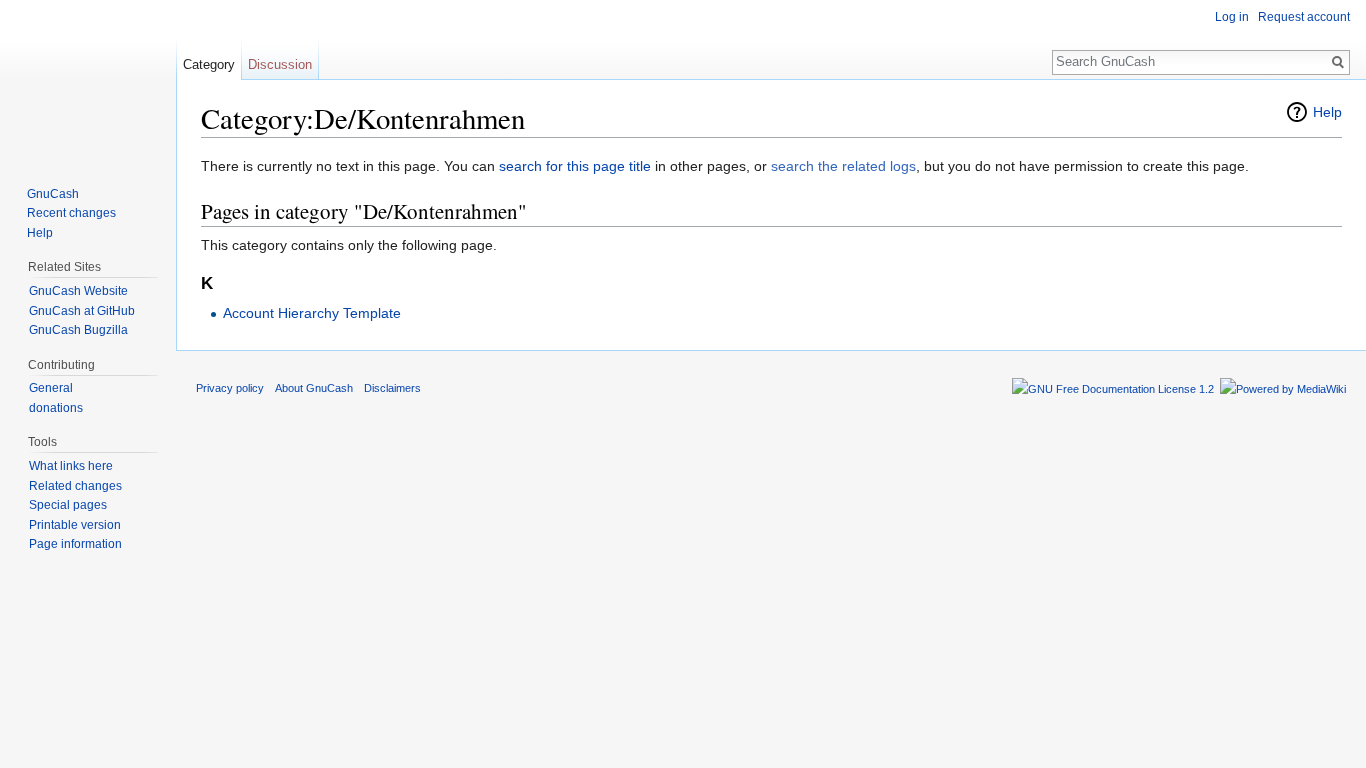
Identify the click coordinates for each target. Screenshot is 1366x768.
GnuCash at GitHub (82, 311)
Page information (75, 544)
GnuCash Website (78, 291)
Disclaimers (392, 388)
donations (56, 408)
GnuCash (53, 194)
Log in (1232, 17)
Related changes (75, 486)
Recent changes (71, 213)
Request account (1304, 17)
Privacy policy (230, 388)
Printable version (75, 525)
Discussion (280, 64)
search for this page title (575, 166)
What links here (71, 466)
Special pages (68, 505)
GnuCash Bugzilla (78, 330)
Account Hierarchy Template (312, 313)
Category (209, 64)
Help (1327, 112)
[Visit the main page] (88, 80)
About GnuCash (314, 388)
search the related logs (843, 166)
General (51, 388)
